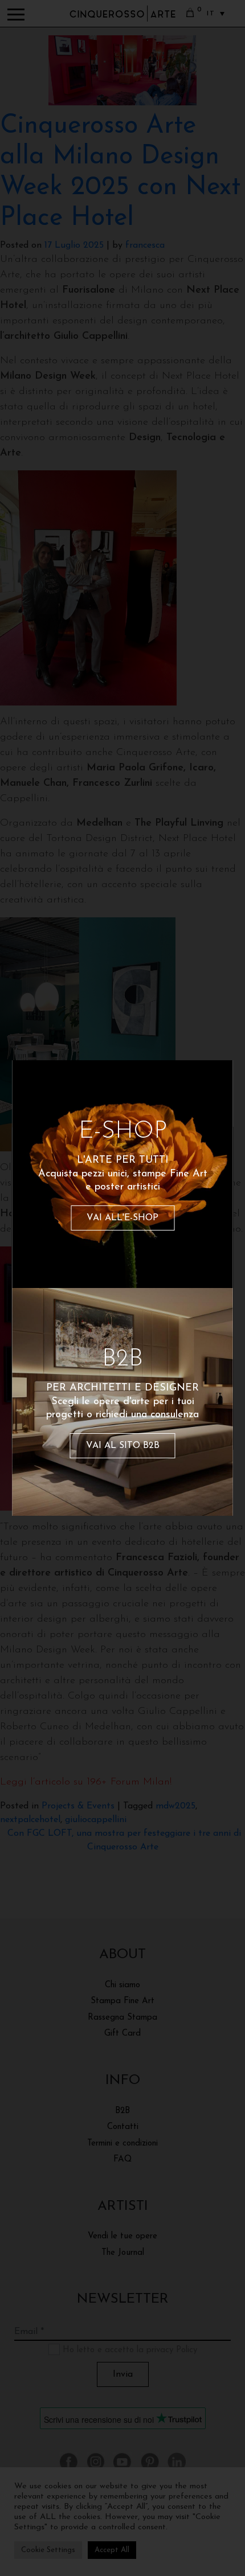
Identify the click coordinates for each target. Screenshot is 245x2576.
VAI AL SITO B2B (123, 1446)
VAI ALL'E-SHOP (122, 1218)
